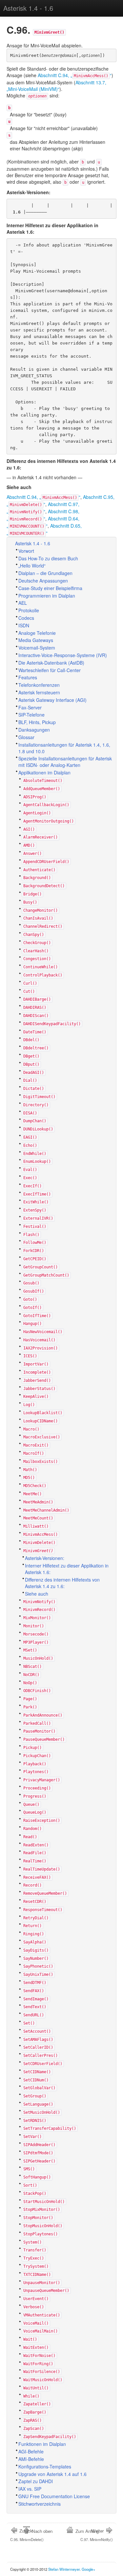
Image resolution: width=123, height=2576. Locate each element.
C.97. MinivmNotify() (97, 2535)
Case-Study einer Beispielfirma (50, 588)
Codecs (26, 618)
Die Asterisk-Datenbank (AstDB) (51, 663)
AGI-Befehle (31, 2451)
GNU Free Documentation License (54, 2496)
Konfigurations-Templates (45, 2466)
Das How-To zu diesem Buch (48, 558)
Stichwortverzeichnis (40, 2504)
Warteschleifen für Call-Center (50, 670)
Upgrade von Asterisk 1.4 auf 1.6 (52, 2474)
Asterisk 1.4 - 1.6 (28, 8)
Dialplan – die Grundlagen (45, 573)
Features (28, 677)
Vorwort (26, 551)
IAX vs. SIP (30, 2489)
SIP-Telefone (31, 715)
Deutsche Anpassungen (43, 581)
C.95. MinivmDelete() (27, 2535)
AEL (23, 603)
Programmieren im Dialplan (47, 596)
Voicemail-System (37, 648)
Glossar (26, 737)
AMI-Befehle (31, 2459)
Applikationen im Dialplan (44, 772)
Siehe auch (37, 1594)
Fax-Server (30, 707)
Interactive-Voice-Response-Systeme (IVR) (63, 655)
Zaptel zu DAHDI (36, 2481)
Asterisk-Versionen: (45, 1558)
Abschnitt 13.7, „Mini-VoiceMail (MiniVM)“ (56, 86)
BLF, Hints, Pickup (37, 722)
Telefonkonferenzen (39, 685)
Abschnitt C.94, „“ (75, 75)
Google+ (89, 2569)
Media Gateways (36, 640)
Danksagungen (34, 730)
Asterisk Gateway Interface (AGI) (52, 700)
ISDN (24, 625)
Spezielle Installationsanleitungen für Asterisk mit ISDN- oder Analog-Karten (65, 762)
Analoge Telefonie (37, 633)
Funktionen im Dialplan (42, 2444)
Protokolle (29, 610)
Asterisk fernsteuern (39, 692)
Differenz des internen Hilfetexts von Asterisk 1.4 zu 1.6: (62, 1583)
